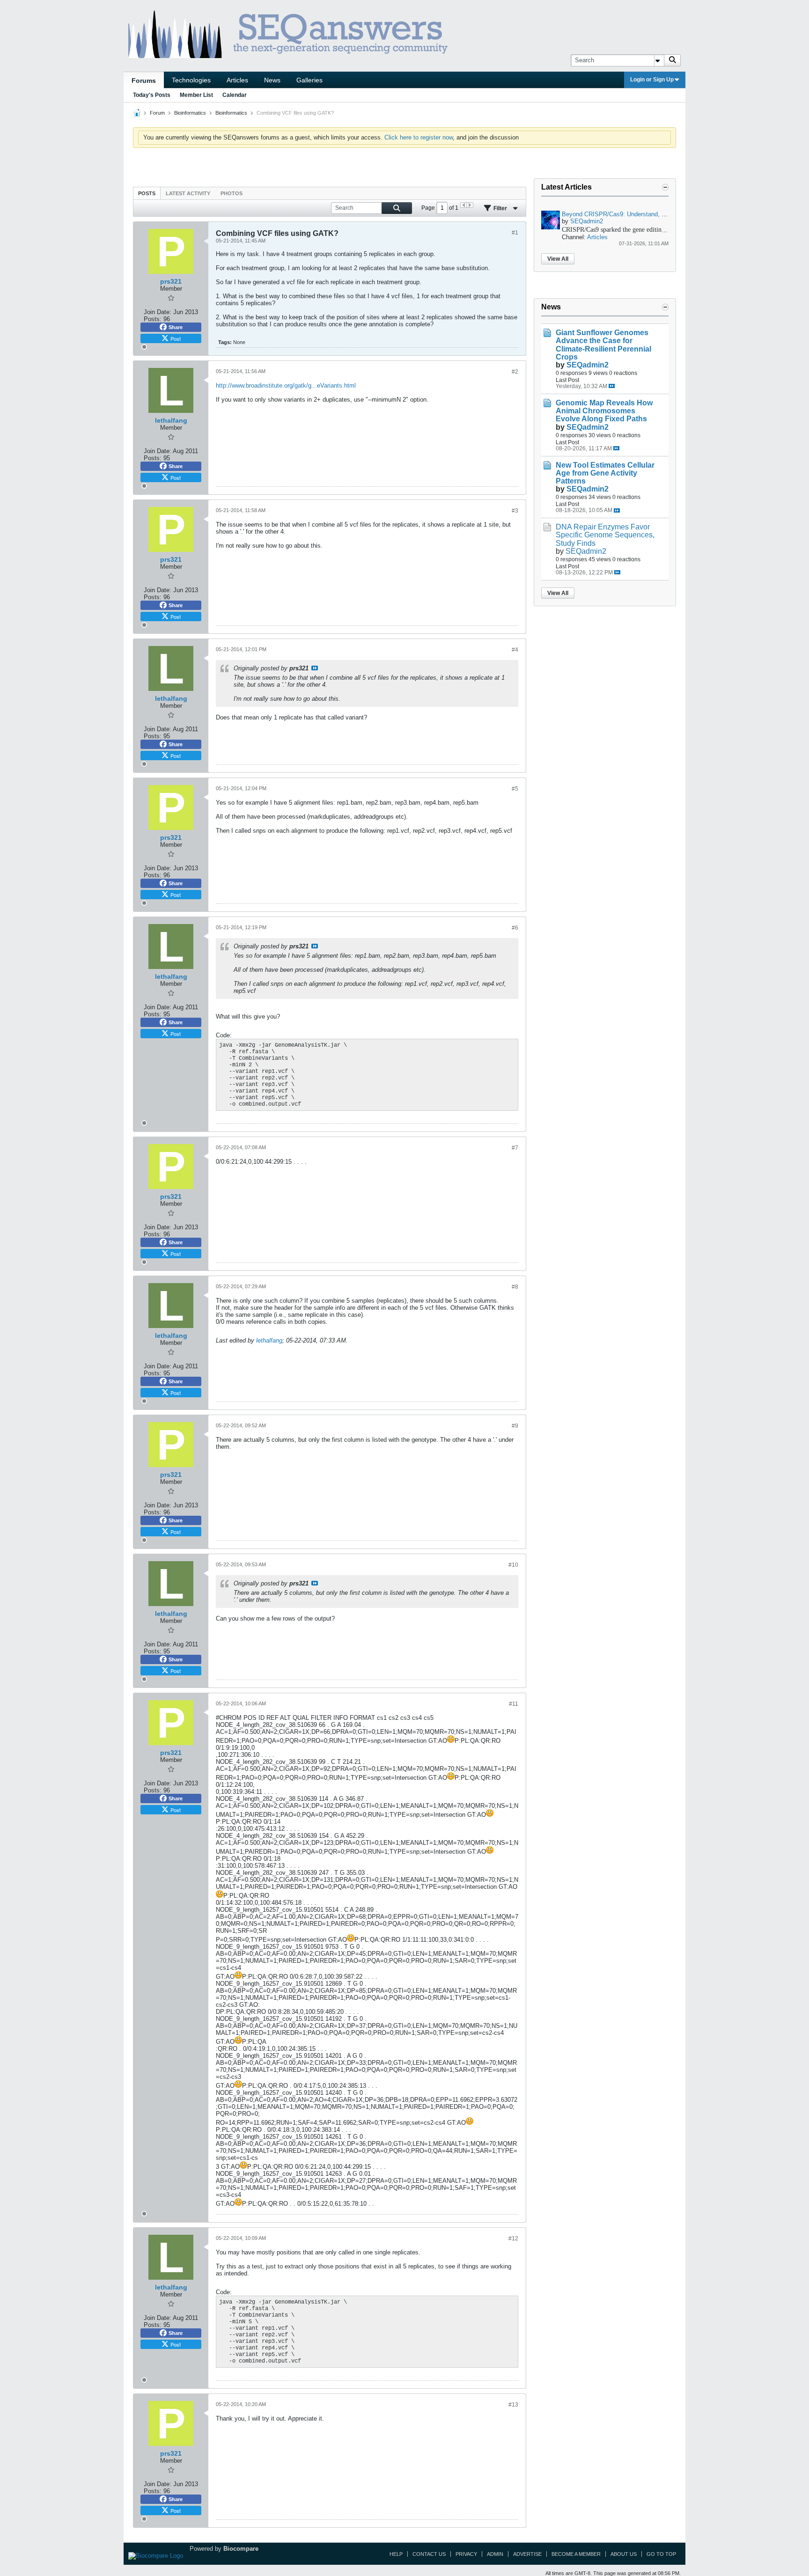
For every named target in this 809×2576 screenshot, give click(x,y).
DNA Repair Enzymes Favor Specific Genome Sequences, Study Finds (605, 535)
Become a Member (576, 2554)
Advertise (527, 2554)
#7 (515, 1148)
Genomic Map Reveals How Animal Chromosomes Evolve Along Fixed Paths (604, 411)
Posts (147, 193)
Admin (495, 2554)
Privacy (466, 2554)
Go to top (661, 2554)
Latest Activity (188, 193)
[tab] (147, 193)
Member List (196, 95)
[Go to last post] (612, 386)
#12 (513, 2238)
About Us (624, 2554)
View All (558, 259)
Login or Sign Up (652, 80)
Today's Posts (152, 95)
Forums (144, 81)
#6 (515, 928)
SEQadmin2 (587, 221)
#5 (515, 789)
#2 (515, 372)
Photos (232, 193)
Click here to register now (419, 137)
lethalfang (269, 1340)
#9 (515, 1426)
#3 (515, 511)
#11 (514, 1704)
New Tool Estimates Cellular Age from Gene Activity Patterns (605, 473)
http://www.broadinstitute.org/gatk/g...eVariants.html (286, 385)
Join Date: (158, 312)
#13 (513, 2405)
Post (176, 338)
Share (176, 327)
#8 (515, 1287)
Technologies (191, 80)
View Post (315, 668)
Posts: (153, 319)
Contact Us (429, 2554)
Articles (237, 80)
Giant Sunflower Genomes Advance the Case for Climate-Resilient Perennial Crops (603, 345)
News (272, 80)
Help (396, 2554)
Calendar (235, 95)
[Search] (672, 60)
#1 (515, 233)
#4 (515, 650)
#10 (513, 1565)
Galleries (309, 80)
